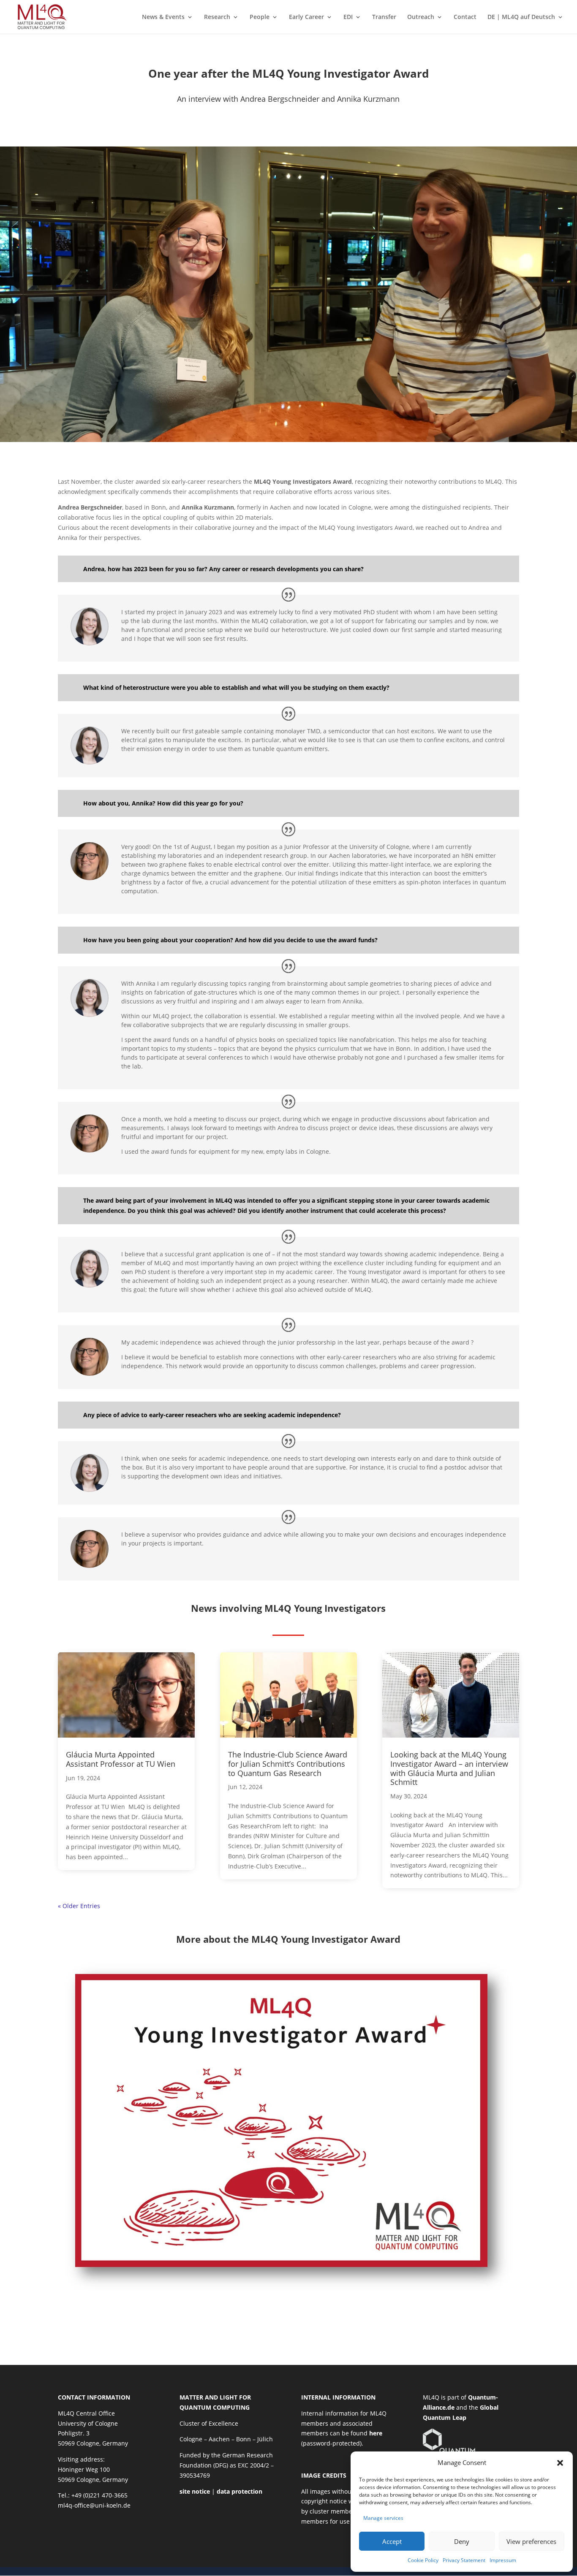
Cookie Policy (423, 2560)
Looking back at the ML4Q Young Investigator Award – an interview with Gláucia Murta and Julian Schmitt (449, 1768)
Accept (392, 2541)
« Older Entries (79, 1906)
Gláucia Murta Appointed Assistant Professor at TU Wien (121, 1759)
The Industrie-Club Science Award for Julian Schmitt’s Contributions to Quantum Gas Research (288, 1764)
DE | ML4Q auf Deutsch (521, 17)
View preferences (531, 2541)
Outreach (421, 17)
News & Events (163, 17)
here (376, 2433)
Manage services (383, 2518)
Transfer (384, 17)
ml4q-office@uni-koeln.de (94, 2505)
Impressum (503, 2560)
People (260, 17)
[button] (560, 2463)
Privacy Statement (464, 2560)
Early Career (306, 17)
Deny (462, 2541)
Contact (465, 17)
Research (217, 17)
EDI (348, 17)
